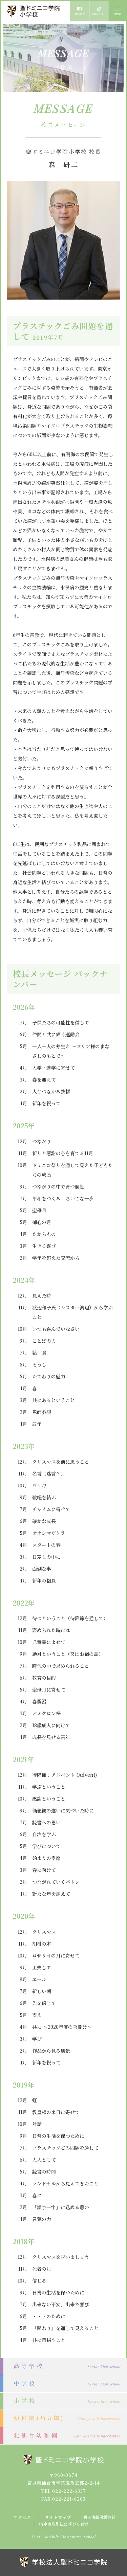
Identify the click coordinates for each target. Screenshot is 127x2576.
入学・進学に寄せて (54, 1068)
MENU (118, 11)
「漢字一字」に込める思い (61, 2207)
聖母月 (39, 1210)
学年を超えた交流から (56, 1258)
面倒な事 (42, 1569)
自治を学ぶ (44, 1834)
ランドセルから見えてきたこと (65, 2183)
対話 (37, 2124)
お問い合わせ (99, 11)
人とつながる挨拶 (51, 1091)
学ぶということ (49, 1787)
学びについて (46, 1846)
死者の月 (42, 2269)
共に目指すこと (49, 2340)
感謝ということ (49, 1799)
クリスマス (44, 1932)
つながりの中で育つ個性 (58, 1186)
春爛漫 (39, 1701)
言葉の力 (42, 2219)
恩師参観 (42, 1412)
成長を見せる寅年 (51, 1737)
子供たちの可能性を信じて (61, 1022)
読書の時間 (44, 2171)
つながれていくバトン (56, 1882)
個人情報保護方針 (99, 2517)
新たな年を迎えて (51, 1894)
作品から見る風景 (51, 2051)
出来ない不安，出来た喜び (61, 2304)
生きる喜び (44, 1246)
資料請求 (79, 11)
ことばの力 (44, 1341)
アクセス (22, 2517)
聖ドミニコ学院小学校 (34, 11)
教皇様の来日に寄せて (56, 2112)
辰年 (37, 1424)
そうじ (39, 1364)
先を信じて (44, 2003)
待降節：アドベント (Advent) (65, 1775)
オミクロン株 (46, 1713)
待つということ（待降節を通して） (70, 1618)
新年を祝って (46, 1103)
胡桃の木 (42, 1944)
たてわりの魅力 (49, 1376)
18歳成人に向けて (51, 1725)
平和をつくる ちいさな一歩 (63, 1198)
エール (39, 1979)
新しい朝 (42, 1991)
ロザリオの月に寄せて (56, 1955)
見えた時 (42, 1295)
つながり (42, 1141)
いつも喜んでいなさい (56, 1329)
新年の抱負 (44, 1580)
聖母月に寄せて (49, 1689)
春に (37, 2195)
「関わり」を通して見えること (65, 2328)
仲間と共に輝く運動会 (56, 1034)
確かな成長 (44, 1521)
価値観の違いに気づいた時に (63, 1810)
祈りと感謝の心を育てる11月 (63, 1153)
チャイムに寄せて (51, 1509)
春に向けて (44, 1870)
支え (37, 2015)
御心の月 (42, 1222)
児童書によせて (49, 1642)
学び (37, 2039)
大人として (44, 2160)
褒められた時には (51, 1630)
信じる (39, 2280)
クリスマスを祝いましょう (61, 2257)
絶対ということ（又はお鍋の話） (68, 1654)
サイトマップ (58, 2517)
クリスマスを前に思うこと (61, 1462)
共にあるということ (54, 1400)
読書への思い (46, 1822)
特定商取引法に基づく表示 (64, 2524)
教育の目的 (44, 1678)
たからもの (44, 1234)
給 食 (39, 1353)
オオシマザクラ (49, 1533)
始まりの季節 (46, 1858)
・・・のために (49, 2316)
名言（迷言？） (49, 1473)
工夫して (42, 1967)
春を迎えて (44, 1079)
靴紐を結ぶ (44, 1497)
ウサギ (39, 1485)
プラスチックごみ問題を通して (65, 2148)
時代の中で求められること (61, 1666)
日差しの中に (46, 1557)
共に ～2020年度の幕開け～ (62, 2027)
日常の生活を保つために (58, 2136)
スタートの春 (46, 1545)
